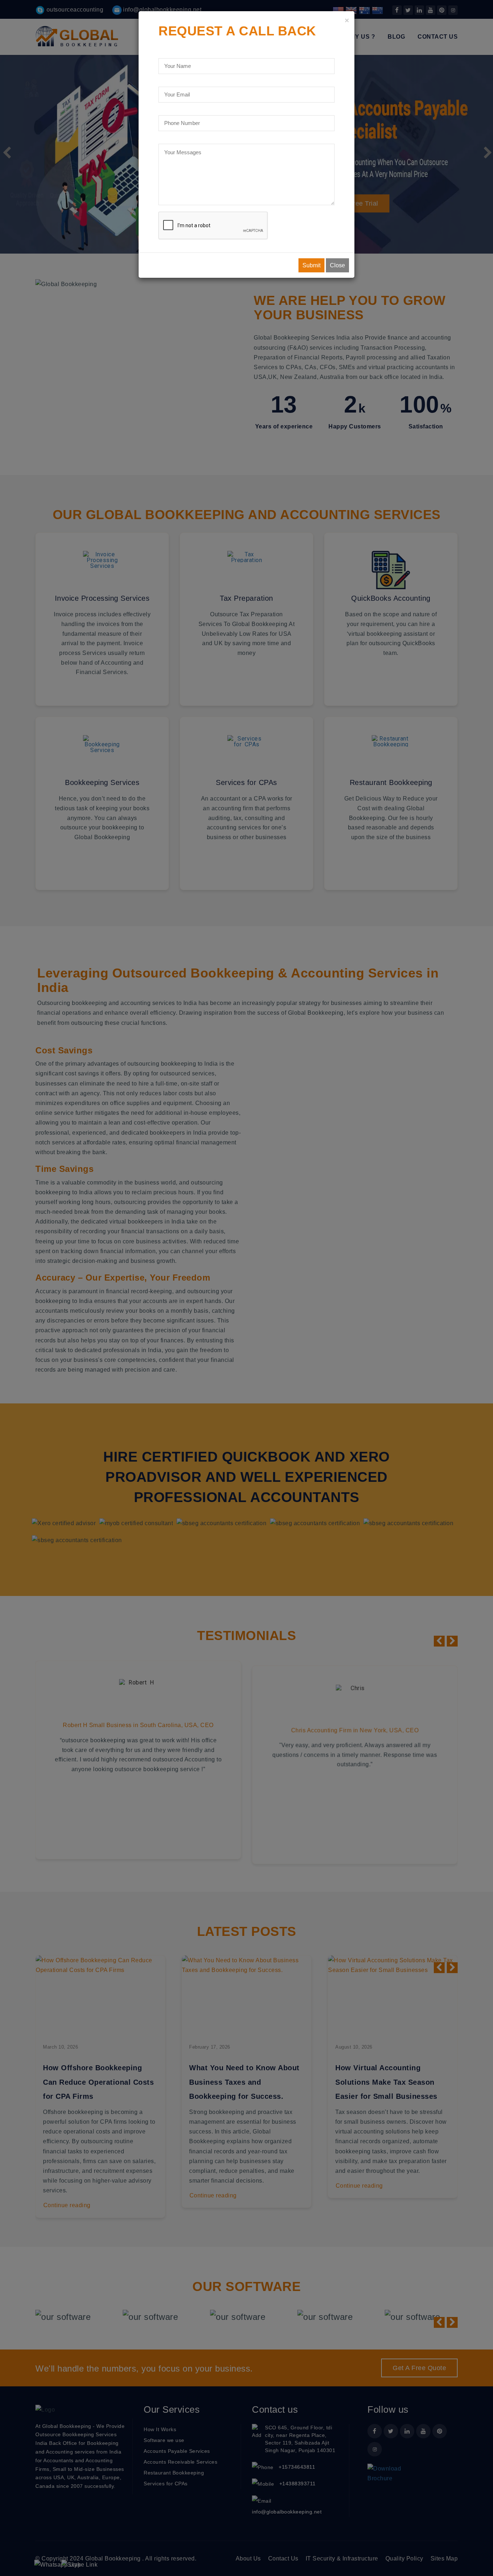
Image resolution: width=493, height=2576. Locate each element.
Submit (311, 265)
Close (337, 265)
